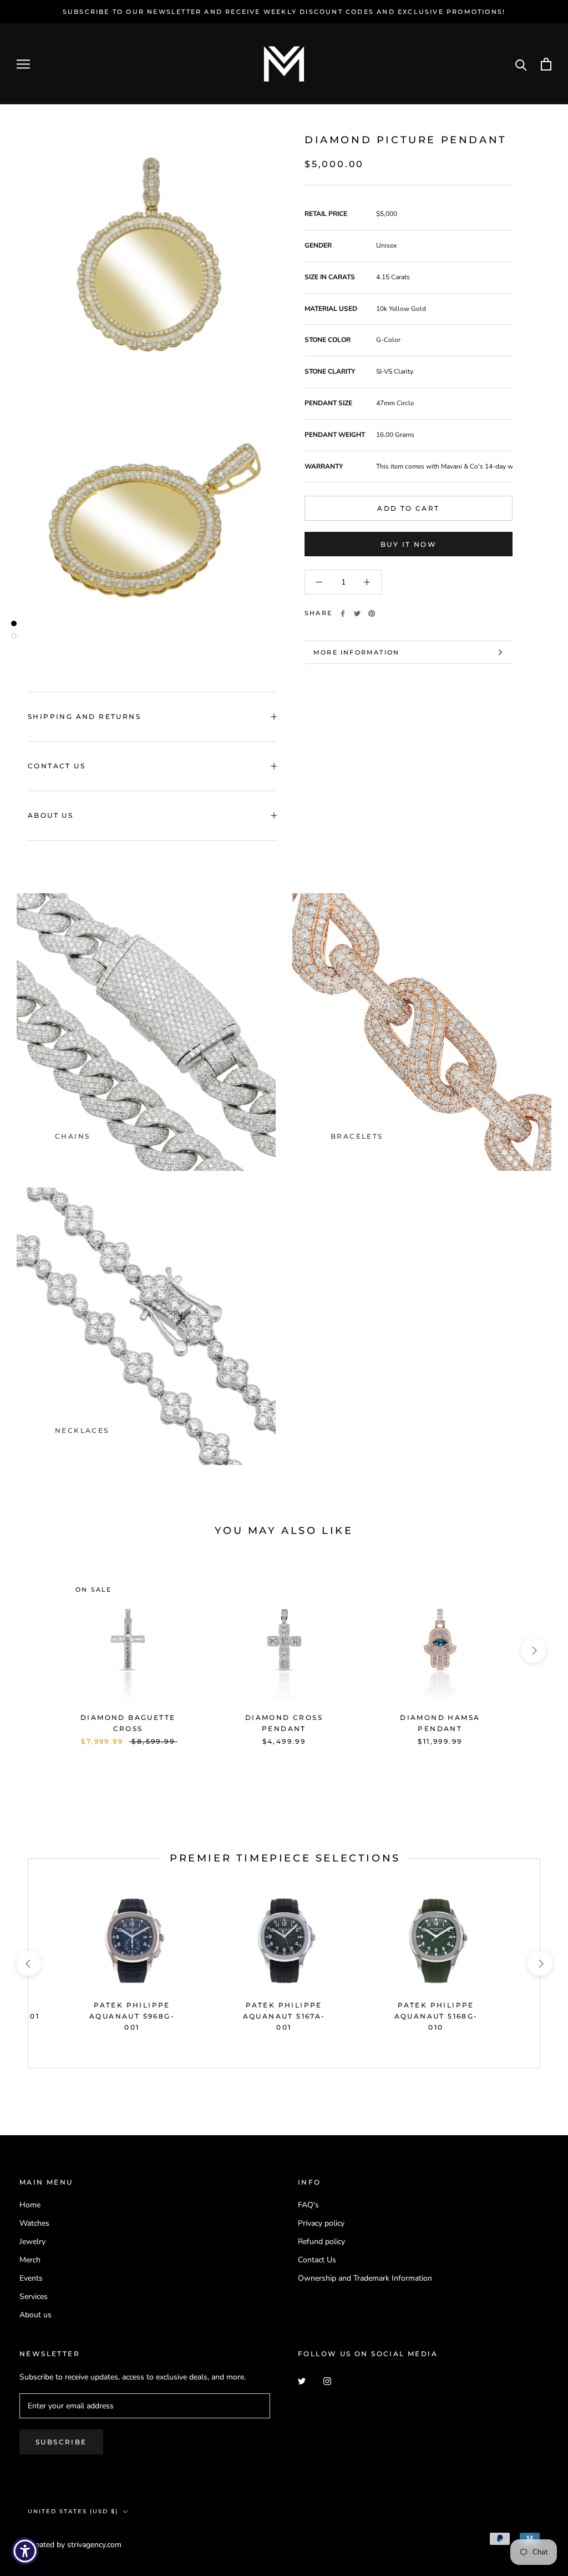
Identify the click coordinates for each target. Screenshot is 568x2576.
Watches (34, 2223)
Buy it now (409, 544)
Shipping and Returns (84, 716)
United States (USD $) (73, 2511)
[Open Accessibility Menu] (25, 2551)
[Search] (521, 64)
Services (34, 2296)
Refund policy (321, 2242)
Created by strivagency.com (75, 2545)
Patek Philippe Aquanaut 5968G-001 (132, 2016)
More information (356, 652)
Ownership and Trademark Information (365, 2278)
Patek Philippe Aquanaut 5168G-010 (436, 2016)
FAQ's (308, 2205)
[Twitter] (357, 613)
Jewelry (32, 2242)
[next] (533, 1650)
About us (35, 2315)
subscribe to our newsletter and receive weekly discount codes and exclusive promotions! (284, 12)
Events (31, 2278)
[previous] (35, 1650)
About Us (50, 815)
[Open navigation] (23, 64)
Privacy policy (321, 2223)
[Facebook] (343, 613)
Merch (30, 2260)
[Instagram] (327, 2380)
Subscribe (61, 2442)
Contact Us (57, 766)
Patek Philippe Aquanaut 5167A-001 (284, 2016)
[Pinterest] (372, 613)
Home (30, 2205)
